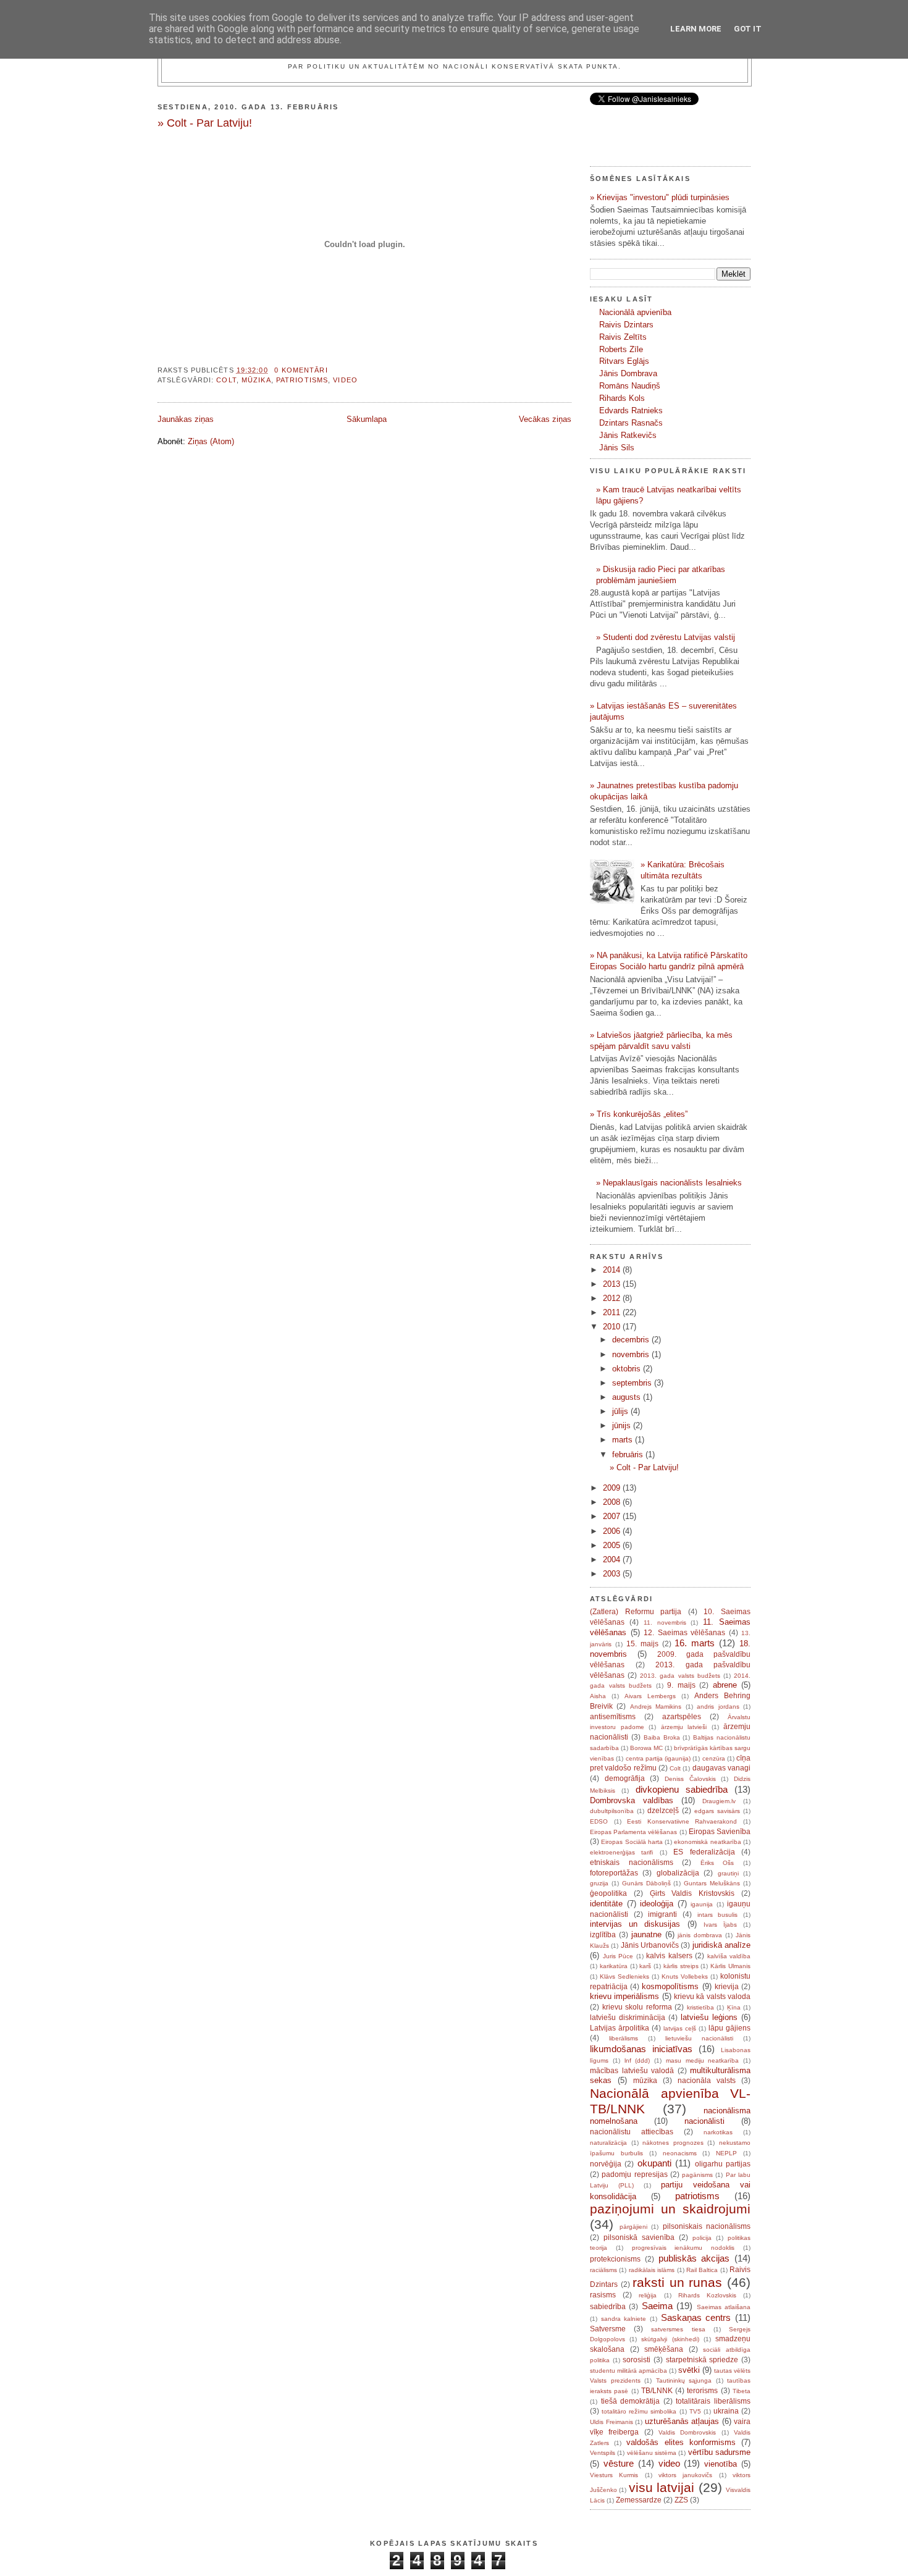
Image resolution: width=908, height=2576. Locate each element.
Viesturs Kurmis (614, 2475)
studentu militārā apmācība (628, 2371)
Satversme (608, 2329)
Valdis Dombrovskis (687, 2432)
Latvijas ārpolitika (620, 2028)
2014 (613, 1270)
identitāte (606, 1904)
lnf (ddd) (637, 2060)
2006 (613, 1531)
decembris (632, 1340)
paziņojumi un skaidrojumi (670, 2209)
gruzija (599, 1883)
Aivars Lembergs (650, 1696)
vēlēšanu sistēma (652, 2453)
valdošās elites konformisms (681, 2442)
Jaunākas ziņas (186, 419)
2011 (613, 1312)
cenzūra (714, 1758)
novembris (632, 1354)
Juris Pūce (618, 1956)
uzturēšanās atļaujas (682, 2421)
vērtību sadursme (719, 2452)
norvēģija (606, 2164)
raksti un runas (677, 2282)
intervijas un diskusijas (635, 1924)
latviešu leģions (709, 2017)
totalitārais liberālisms (713, 2401)
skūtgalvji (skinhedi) (670, 2339)
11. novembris (665, 1623)
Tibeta (742, 2391)
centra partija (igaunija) (658, 1758)
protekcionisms (615, 2259)
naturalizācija (608, 2143)
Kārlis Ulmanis (730, 1966)
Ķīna (734, 2007)
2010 (613, 1327)
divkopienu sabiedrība (682, 1789)
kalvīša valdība (729, 1956)
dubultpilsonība (612, 1811)
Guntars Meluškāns (712, 1883)
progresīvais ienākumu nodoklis (683, 2248)
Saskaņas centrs (696, 2317)
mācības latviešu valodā (632, 2071)
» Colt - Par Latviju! (205, 123)
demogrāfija (625, 1778)
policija (702, 2238)
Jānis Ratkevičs (628, 435)
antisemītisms (613, 1717)
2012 (613, 1298)
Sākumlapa (367, 419)
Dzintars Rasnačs (631, 423)
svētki (689, 2370)
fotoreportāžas (614, 1873)
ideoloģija (657, 1904)
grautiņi (728, 1873)
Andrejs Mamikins (656, 1707)
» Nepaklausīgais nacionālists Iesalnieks (669, 1183)
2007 (613, 1516)
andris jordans (718, 1707)
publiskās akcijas (694, 2258)
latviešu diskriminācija (628, 2018)
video (345, 380)
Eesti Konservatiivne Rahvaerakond (682, 1821)
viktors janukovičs (685, 2475)
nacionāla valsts (707, 2081)
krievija (727, 1987)
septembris (633, 1383)
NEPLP (726, 2153)
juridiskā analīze (721, 1945)
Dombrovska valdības (632, 1800)
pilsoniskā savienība (639, 2237)
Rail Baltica (702, 2270)
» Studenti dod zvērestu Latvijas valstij (666, 637)
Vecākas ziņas (545, 419)
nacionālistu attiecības (632, 2132)
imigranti (662, 1914)
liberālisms (624, 2038)
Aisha (598, 1696)
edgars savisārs (717, 1811)
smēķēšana (664, 2349)
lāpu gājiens (729, 2028)
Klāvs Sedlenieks (624, 1976)
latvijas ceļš (680, 2028)
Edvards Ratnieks (631, 410)
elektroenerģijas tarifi (621, 1852)
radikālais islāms (652, 2270)
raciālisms (603, 2270)
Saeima (657, 2306)
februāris (629, 1454)
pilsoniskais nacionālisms (707, 2226)
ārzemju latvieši (684, 1727)
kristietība (700, 2007)
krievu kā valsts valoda (712, 1997)
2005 (613, 1545)
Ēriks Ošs (717, 1863)
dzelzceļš (663, 1811)
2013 (613, 1284)
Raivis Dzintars (626, 325)
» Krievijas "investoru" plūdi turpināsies (660, 197)
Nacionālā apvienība (635, 312)
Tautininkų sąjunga (684, 2380)
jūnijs (623, 1425)
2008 (613, 1502)
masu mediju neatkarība (703, 2060)
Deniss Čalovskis (690, 1779)
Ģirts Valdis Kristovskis (692, 1893)
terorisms (702, 2391)
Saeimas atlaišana (724, 2307)
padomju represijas (634, 2174)
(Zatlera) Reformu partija (636, 1612)
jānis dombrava (700, 1935)
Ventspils (603, 2453)
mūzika (256, 380)
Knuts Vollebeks (685, 1976)
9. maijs (681, 1685)
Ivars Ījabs (720, 1925)
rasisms (603, 2295)
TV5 (695, 2411)
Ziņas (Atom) (211, 441)
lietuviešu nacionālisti (699, 2038)
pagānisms (697, 2175)
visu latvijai (662, 2487)
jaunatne (646, 1934)
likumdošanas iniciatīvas (641, 2049)
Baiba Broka (662, 1737)
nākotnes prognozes (673, 2143)
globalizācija (678, 1873)
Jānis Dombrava (628, 373)
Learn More (696, 29)
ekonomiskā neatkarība (707, 1842)
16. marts (695, 1643)
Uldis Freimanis (612, 2422)
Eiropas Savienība (720, 1832)
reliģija (648, 2295)
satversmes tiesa (678, 2329)
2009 (613, 1488)
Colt (226, 380)
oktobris (628, 1369)
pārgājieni (633, 2227)
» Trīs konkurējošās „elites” (639, 1114)
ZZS (681, 2500)
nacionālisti (704, 2121)
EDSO (599, 1821)
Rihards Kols (622, 398)
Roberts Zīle (621, 349)
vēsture (619, 2463)
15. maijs (642, 1644)
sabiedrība (608, 2307)
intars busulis (718, 1915)
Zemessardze (639, 2500)
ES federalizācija (704, 1852)
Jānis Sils (617, 448)
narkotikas (718, 2132)
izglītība (603, 1935)
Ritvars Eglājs (624, 361)
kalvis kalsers (669, 1956)
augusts (628, 1397)
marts (624, 1440)
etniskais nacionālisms (632, 1863)
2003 (613, 1574)
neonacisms (680, 2153)
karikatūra (614, 1966)
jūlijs (621, 1411)
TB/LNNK (657, 2391)
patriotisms (302, 380)
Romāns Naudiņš (630, 386)
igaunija (702, 1904)
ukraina (726, 2411)
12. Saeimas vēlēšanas (684, 1633)
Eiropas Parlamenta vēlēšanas (633, 1832)
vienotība (721, 2464)
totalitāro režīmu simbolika (639, 2411)
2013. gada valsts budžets (680, 1676)
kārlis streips (681, 1966)
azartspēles (682, 1717)
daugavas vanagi (721, 1768)
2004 (613, 1559)
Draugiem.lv (719, 1801)
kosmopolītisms (670, 1986)
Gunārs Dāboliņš (646, 1883)
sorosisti (637, 2360)
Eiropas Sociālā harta (632, 1842)
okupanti (654, 2163)
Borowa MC (646, 1748)
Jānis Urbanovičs (650, 1945)
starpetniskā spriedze (702, 2360)
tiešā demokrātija (631, 2401)
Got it (748, 29)
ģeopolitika (608, 1893)
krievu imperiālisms (624, 1996)
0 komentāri (301, 370)
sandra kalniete (624, 2319)
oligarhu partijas (723, 2164)
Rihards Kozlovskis (707, 2295)
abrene (725, 1685)
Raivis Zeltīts (623, 337)
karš (645, 1966)
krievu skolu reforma (637, 2007)
